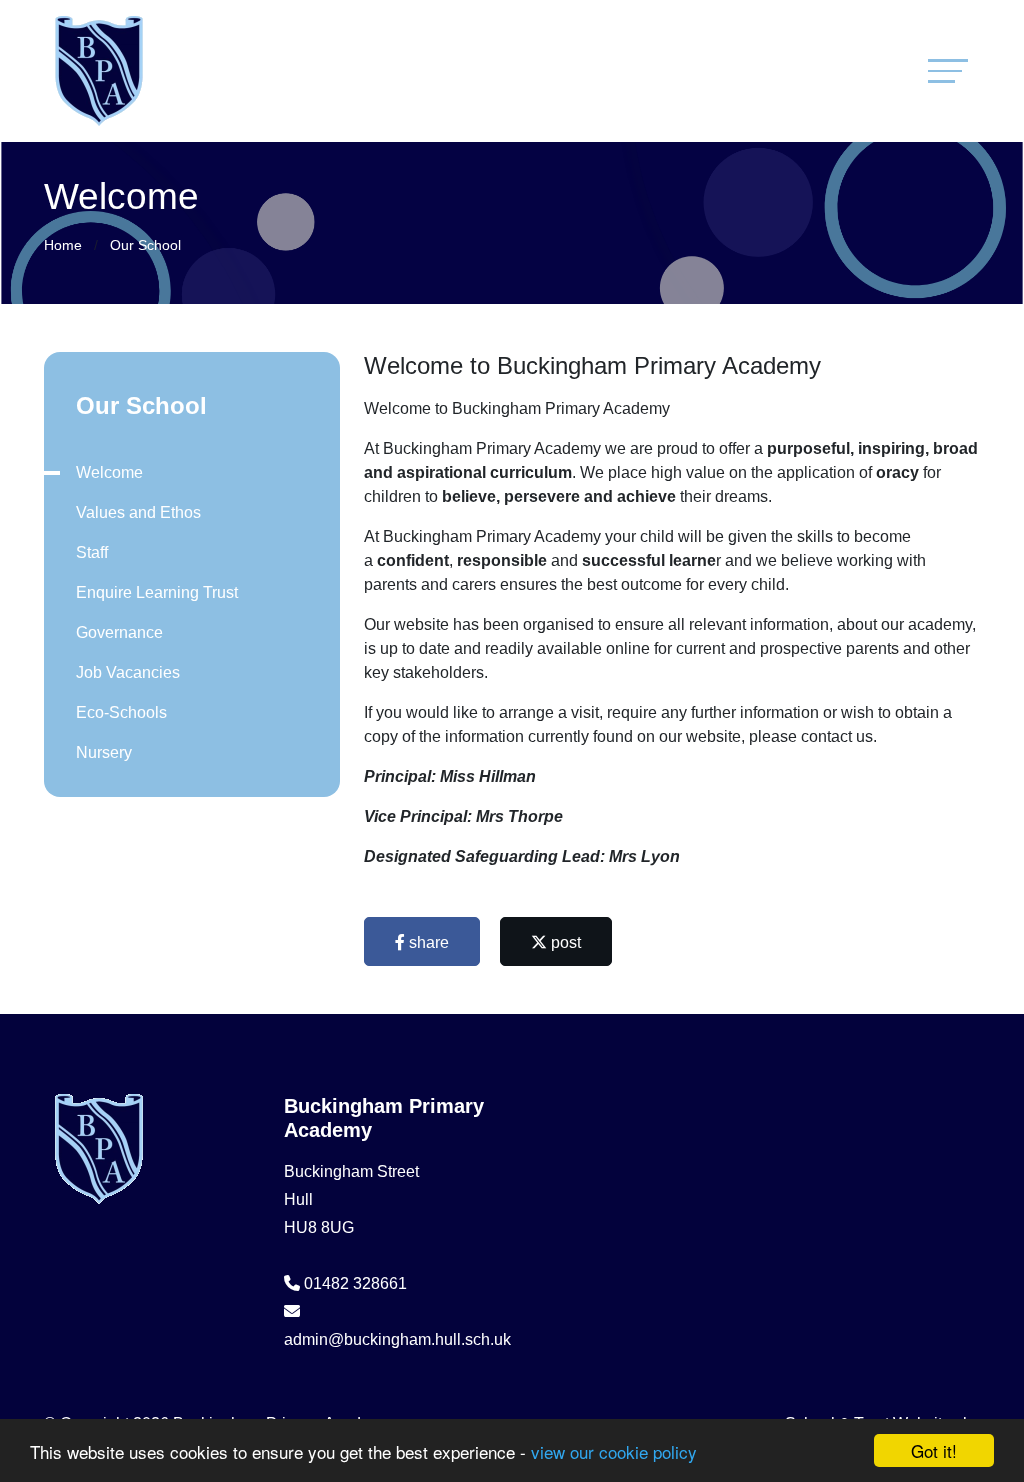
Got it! (934, 1450)
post (564, 942)
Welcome (109, 472)
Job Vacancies (128, 672)
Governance (119, 632)
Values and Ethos (138, 512)
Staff (92, 552)
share (427, 942)
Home (63, 245)
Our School (145, 245)
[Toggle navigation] (948, 70)
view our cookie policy (614, 1451)
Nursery (104, 752)
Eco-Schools (121, 712)
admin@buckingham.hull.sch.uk (397, 1339)
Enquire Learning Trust (157, 592)
